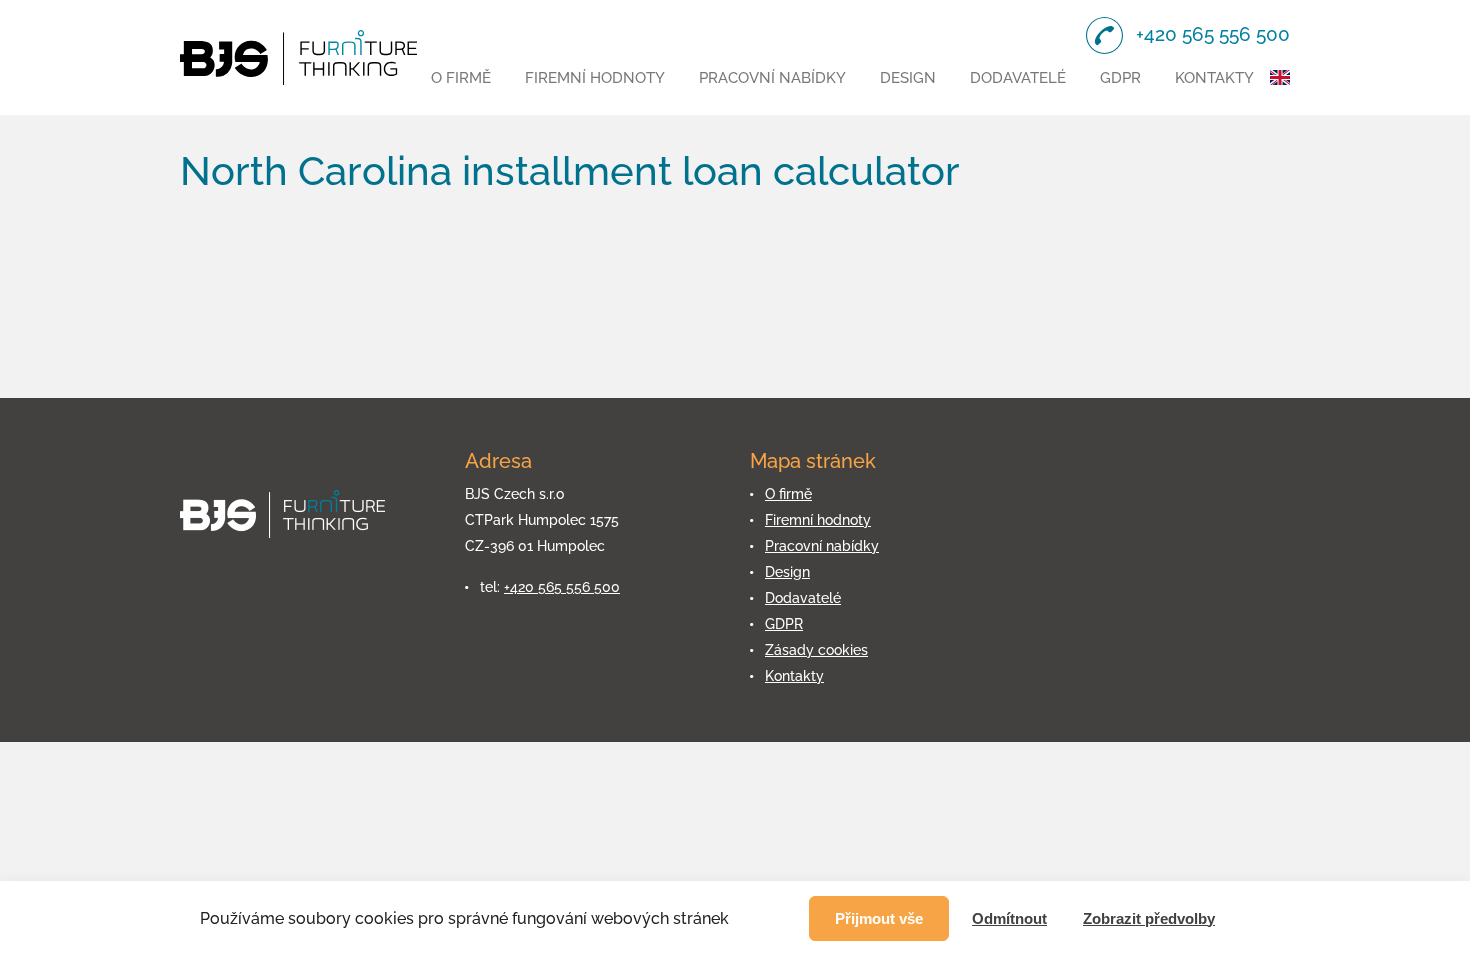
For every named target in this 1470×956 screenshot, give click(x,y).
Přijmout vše (879, 918)
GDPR (1120, 78)
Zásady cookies (816, 650)
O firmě (461, 78)
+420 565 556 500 (562, 587)
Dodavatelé (1018, 78)
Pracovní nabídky (772, 78)
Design (908, 78)
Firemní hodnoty (595, 78)
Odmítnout (1009, 918)
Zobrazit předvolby (1149, 918)
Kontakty (1214, 78)
